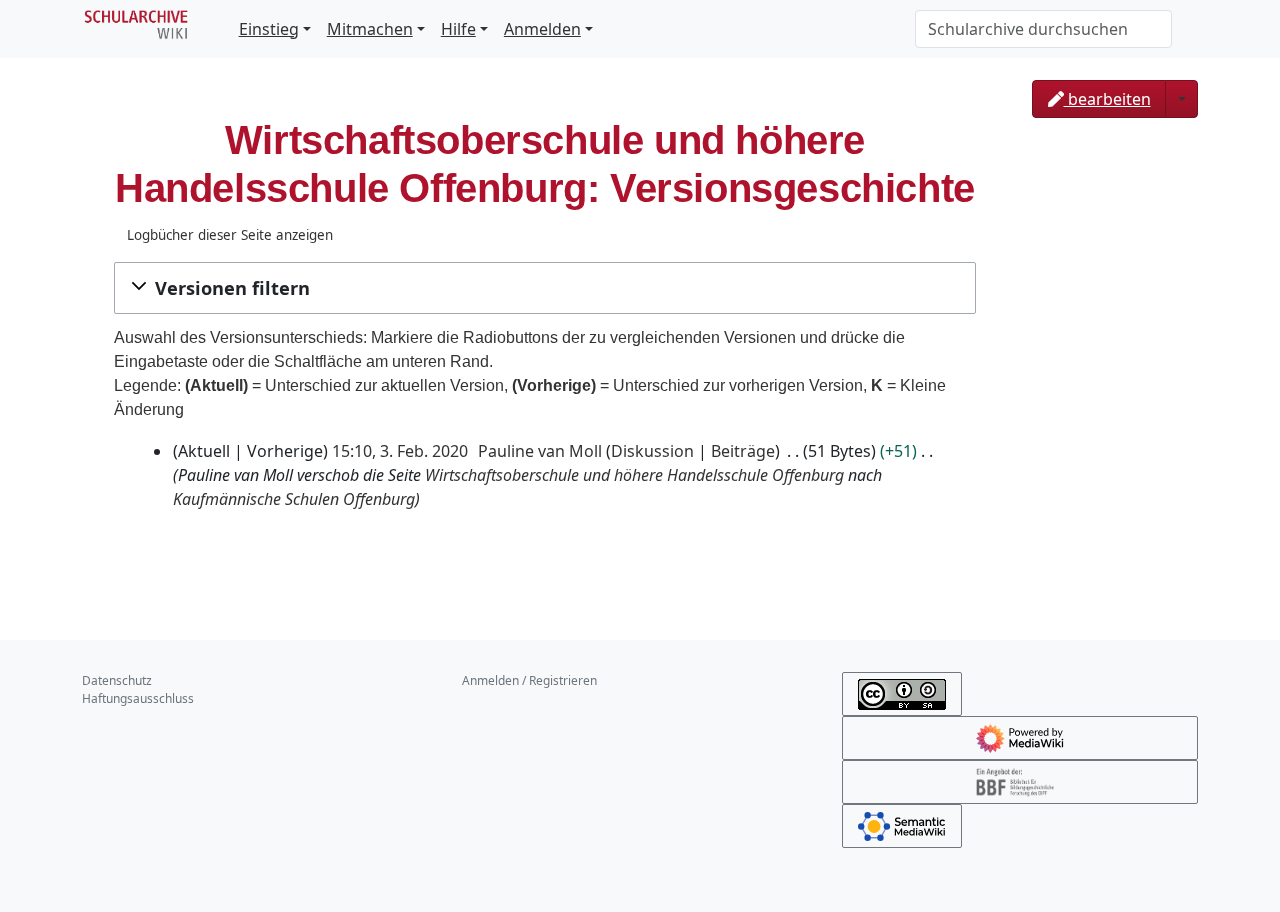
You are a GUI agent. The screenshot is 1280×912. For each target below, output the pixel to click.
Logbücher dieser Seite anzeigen (230, 235)
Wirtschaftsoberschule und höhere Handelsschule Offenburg (634, 475)
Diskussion (652, 451)
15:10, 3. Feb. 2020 (400, 451)
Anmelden (542, 29)
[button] (545, 288)
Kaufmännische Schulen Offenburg (294, 499)
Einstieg (269, 29)
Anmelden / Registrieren (529, 680)
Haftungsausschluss (138, 698)
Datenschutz (117, 680)
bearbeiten (1107, 99)
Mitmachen (370, 29)
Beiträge (743, 451)
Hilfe (458, 29)
